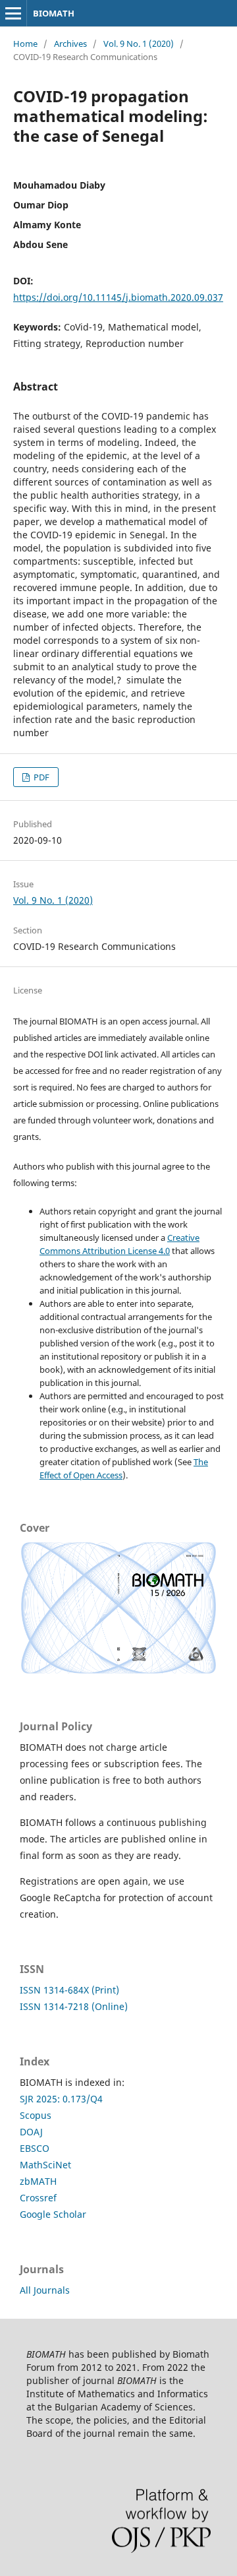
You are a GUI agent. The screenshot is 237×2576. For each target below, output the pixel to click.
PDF (40, 777)
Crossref (38, 2198)
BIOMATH (54, 13)
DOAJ (31, 2132)
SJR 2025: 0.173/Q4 (61, 2099)
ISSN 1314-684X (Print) (69, 1990)
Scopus (36, 2115)
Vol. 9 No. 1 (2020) (139, 44)
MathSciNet (45, 2165)
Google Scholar (53, 2214)
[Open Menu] (13, 13)
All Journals (45, 2290)
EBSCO (35, 2148)
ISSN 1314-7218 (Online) (74, 2006)
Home (25, 44)
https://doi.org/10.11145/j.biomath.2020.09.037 (118, 297)
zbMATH (38, 2181)
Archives (70, 44)
